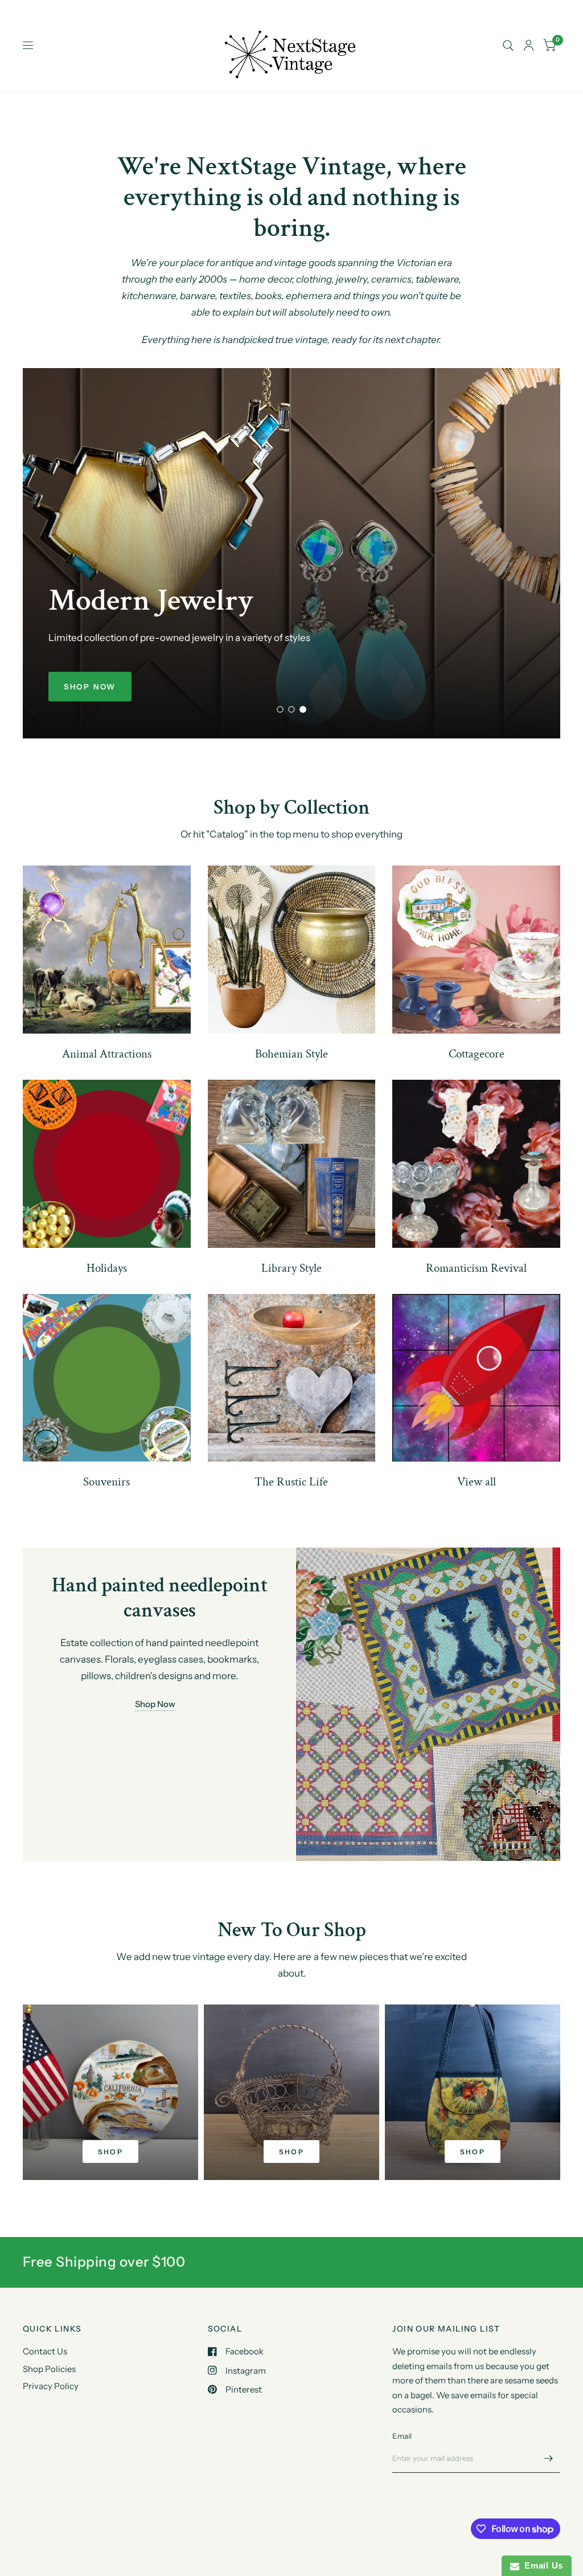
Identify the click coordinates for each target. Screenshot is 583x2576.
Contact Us (45, 2351)
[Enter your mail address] (549, 2458)
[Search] (508, 46)
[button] (90, 687)
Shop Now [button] (155, 1704)
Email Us (541, 2565)
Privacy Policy (51, 2386)
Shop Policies (49, 2369)
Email (402, 2436)
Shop (111, 2152)
